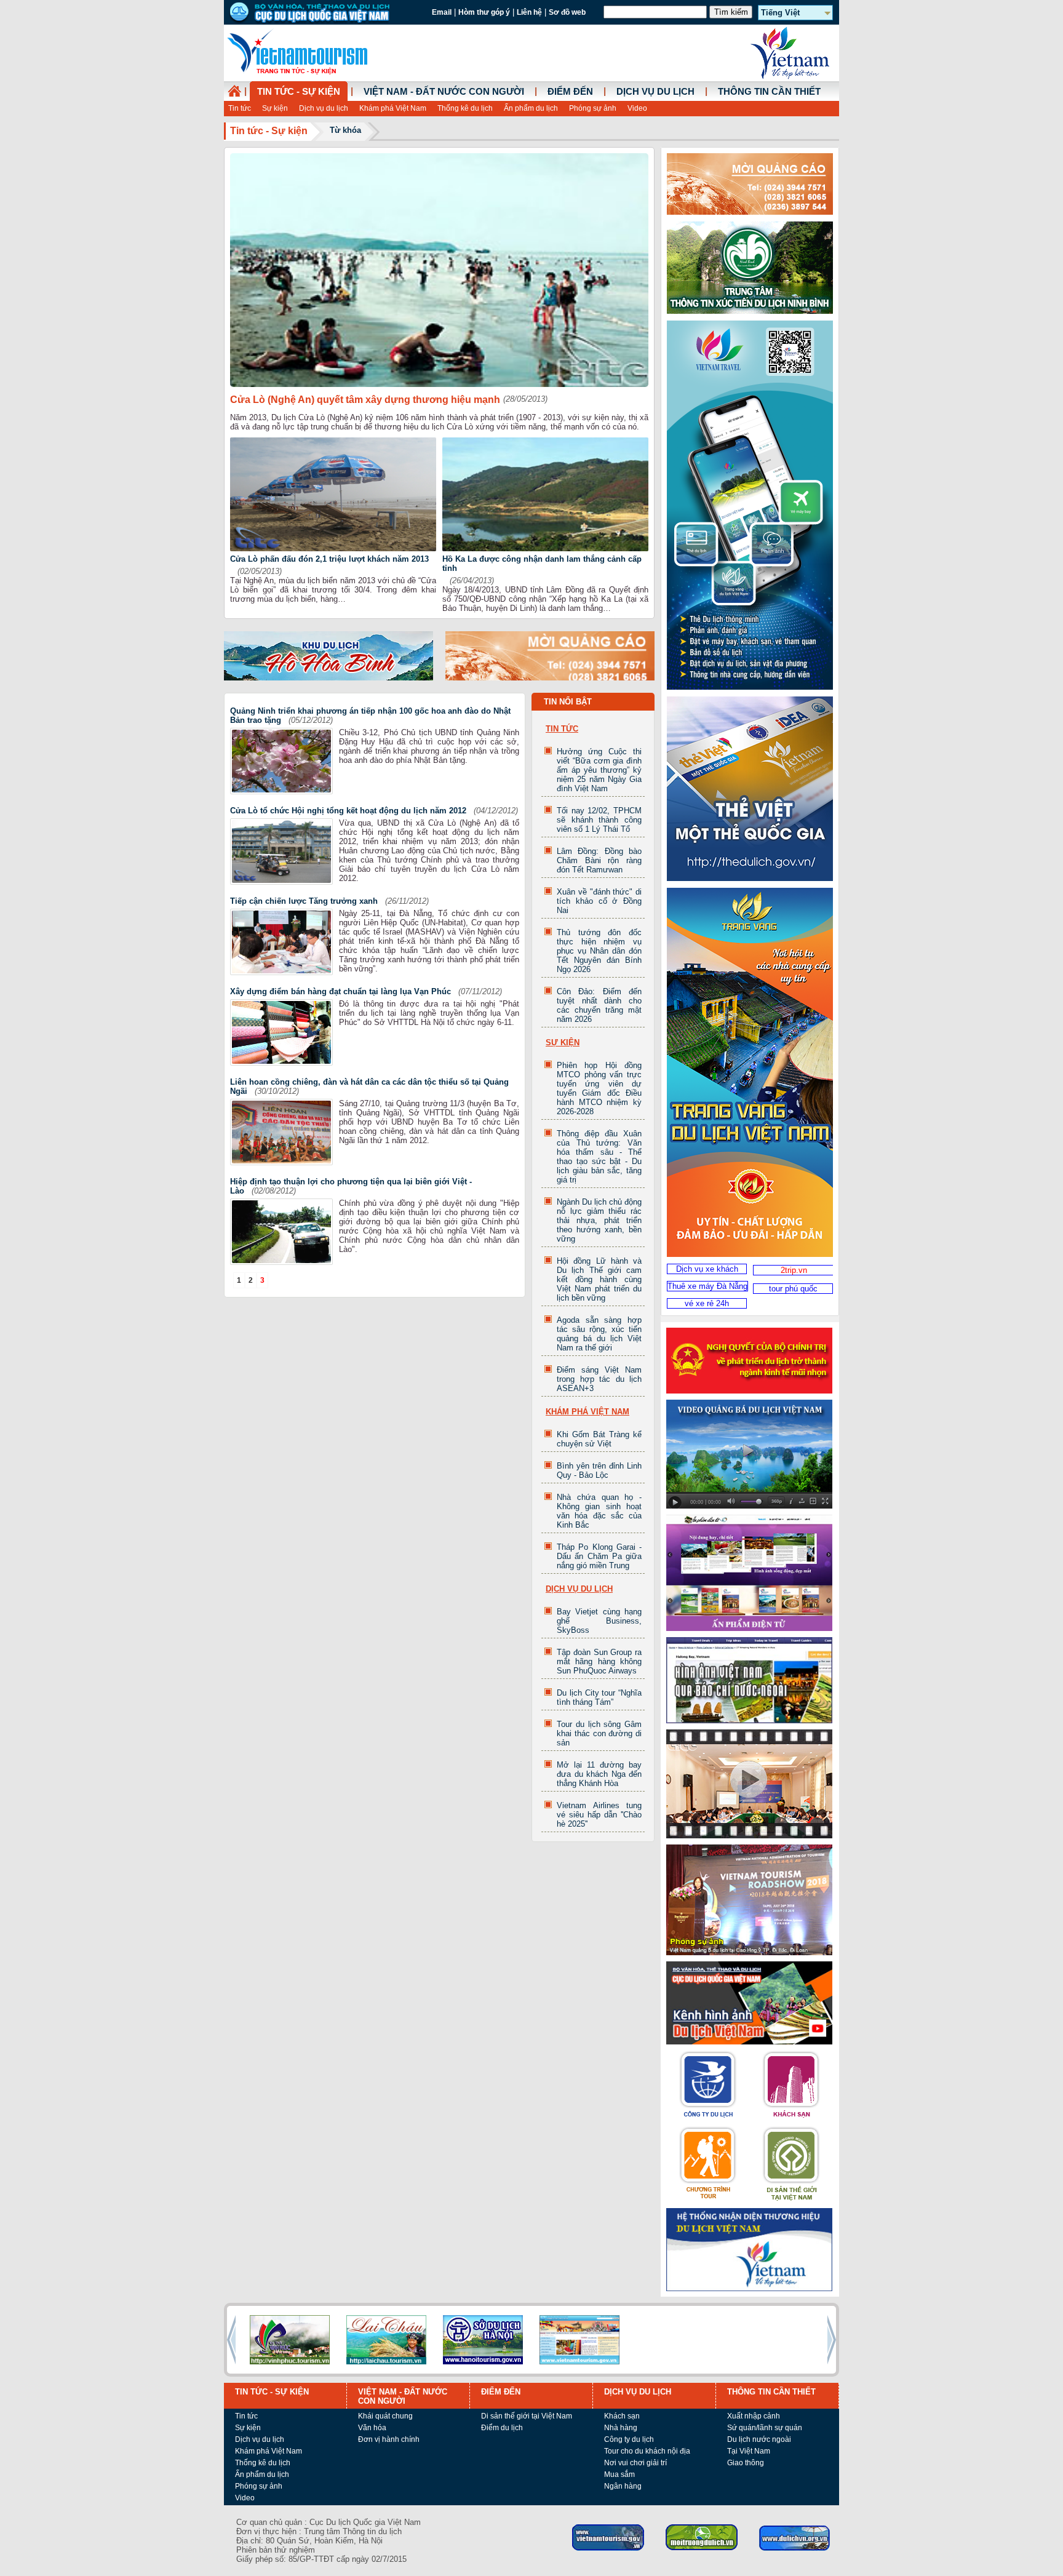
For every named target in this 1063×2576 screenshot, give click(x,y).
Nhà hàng (621, 2428)
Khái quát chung (385, 2416)
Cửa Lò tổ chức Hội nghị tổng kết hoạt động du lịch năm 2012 (348, 811)
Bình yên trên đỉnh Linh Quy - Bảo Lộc (599, 1470)
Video (637, 108)
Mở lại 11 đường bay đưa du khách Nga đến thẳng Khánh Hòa (599, 1774)
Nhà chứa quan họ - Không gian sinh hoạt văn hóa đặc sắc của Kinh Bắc (599, 1511)
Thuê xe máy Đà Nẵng (707, 1286)
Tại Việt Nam (749, 2451)
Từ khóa (345, 130)
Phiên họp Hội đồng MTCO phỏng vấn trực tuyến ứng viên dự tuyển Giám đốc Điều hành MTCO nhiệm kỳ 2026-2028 (599, 1088)
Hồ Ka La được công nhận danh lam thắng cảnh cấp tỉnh (542, 564)
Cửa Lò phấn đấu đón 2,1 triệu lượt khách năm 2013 (329, 559)
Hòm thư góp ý (484, 12)
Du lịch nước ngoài (759, 2439)
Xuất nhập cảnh (754, 2416)
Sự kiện (275, 108)
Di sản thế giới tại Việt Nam (527, 2416)
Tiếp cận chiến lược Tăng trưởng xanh (304, 901)
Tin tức (240, 108)
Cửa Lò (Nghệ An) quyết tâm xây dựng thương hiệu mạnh (365, 400)
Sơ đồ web (567, 12)
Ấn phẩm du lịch (531, 108)
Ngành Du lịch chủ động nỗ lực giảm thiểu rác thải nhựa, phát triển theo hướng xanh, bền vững (599, 1220)
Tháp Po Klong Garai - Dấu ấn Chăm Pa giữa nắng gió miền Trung (599, 1556)
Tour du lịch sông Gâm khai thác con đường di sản (599, 1733)
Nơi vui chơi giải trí (635, 2463)
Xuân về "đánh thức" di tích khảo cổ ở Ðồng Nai (599, 901)
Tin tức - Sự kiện (299, 92)
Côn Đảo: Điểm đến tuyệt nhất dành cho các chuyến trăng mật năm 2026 (599, 1005)
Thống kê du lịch (465, 108)
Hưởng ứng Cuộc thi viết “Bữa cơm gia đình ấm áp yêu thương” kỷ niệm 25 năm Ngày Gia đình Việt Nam (599, 770)
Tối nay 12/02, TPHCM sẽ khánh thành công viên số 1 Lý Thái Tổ (599, 820)
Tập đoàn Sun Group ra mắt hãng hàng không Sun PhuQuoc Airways (599, 1661)
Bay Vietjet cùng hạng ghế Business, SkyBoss (599, 1621)
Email (442, 12)
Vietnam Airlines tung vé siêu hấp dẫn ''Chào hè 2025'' (599, 1815)
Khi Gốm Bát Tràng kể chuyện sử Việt (599, 1439)
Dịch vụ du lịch (324, 108)
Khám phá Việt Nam (393, 108)
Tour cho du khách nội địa (647, 2451)
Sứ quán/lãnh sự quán (765, 2428)
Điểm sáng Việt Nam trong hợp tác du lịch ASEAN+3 (599, 1379)
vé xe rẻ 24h (707, 1303)
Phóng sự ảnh (593, 108)
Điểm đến (570, 92)
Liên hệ (529, 12)
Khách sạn (622, 2416)
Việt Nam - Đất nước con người (444, 92)
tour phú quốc (793, 1289)
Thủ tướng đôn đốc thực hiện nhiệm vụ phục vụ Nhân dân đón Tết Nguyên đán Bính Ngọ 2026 (599, 951)
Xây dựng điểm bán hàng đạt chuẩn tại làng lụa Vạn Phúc (340, 991)
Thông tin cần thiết (769, 92)
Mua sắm (619, 2474)
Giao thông (746, 2463)
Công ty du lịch (629, 2439)
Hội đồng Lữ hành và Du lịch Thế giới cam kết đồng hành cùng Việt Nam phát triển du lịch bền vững (599, 1279)
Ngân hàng (623, 2486)
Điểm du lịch (502, 2428)
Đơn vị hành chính (389, 2439)
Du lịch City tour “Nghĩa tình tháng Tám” (599, 1697)
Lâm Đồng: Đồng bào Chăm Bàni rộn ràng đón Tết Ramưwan (599, 860)
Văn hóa (372, 2428)
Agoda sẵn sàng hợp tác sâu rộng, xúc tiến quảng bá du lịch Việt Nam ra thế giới (599, 1334)
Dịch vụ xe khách (707, 1269)
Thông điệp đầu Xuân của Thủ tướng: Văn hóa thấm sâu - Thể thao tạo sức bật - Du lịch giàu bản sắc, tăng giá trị (599, 1157)
